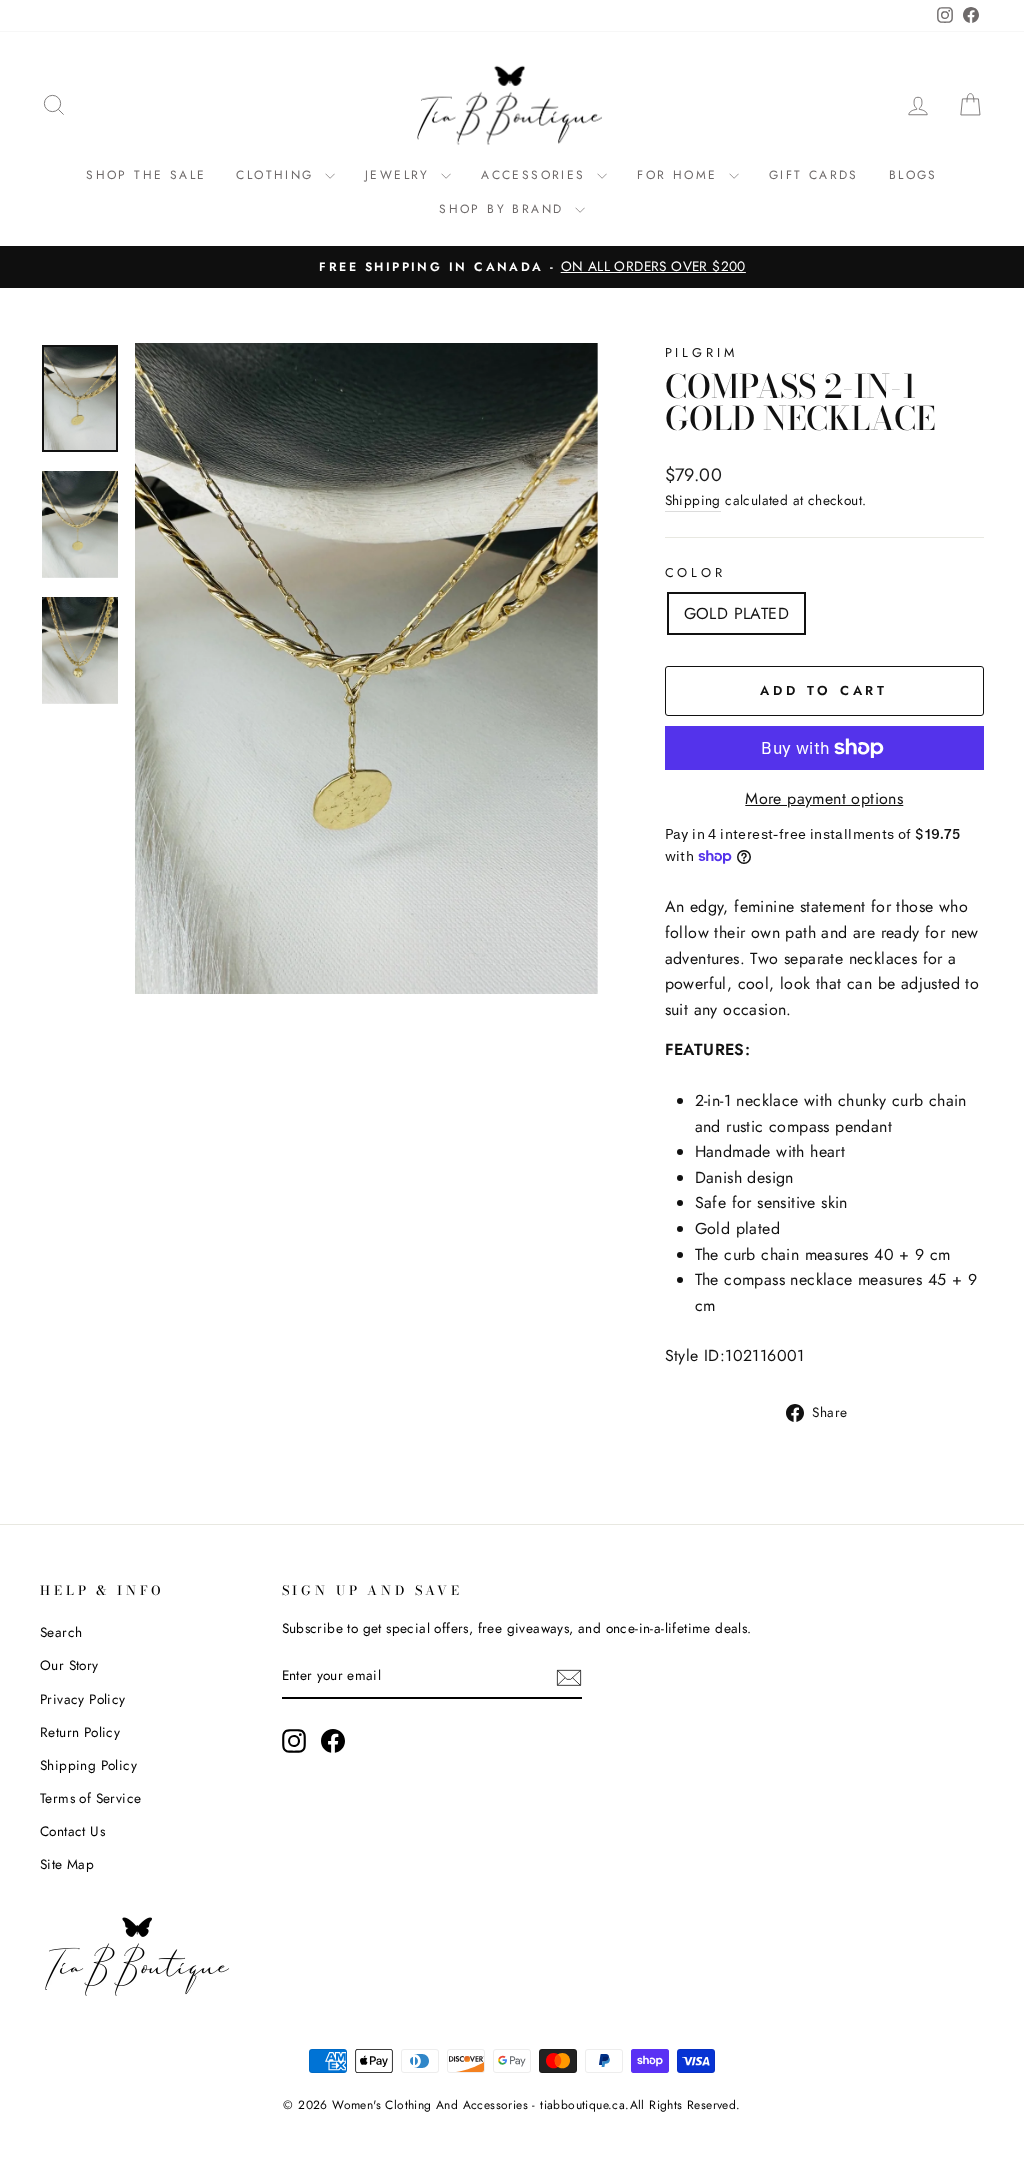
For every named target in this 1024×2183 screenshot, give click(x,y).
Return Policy (80, 1732)
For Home (680, 175)
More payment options (824, 798)
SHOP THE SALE (146, 175)
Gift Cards (814, 175)
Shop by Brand (504, 209)
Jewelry (400, 175)
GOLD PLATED (736, 613)
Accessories (536, 175)
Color (695, 572)
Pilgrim (701, 352)
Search (61, 1632)
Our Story (69, 1665)
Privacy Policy (83, 1699)
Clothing (278, 175)
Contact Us (72, 1831)
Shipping (693, 500)
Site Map (67, 1864)
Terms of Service (90, 1798)
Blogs (913, 175)
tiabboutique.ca (582, 2105)
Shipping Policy (88, 1765)
